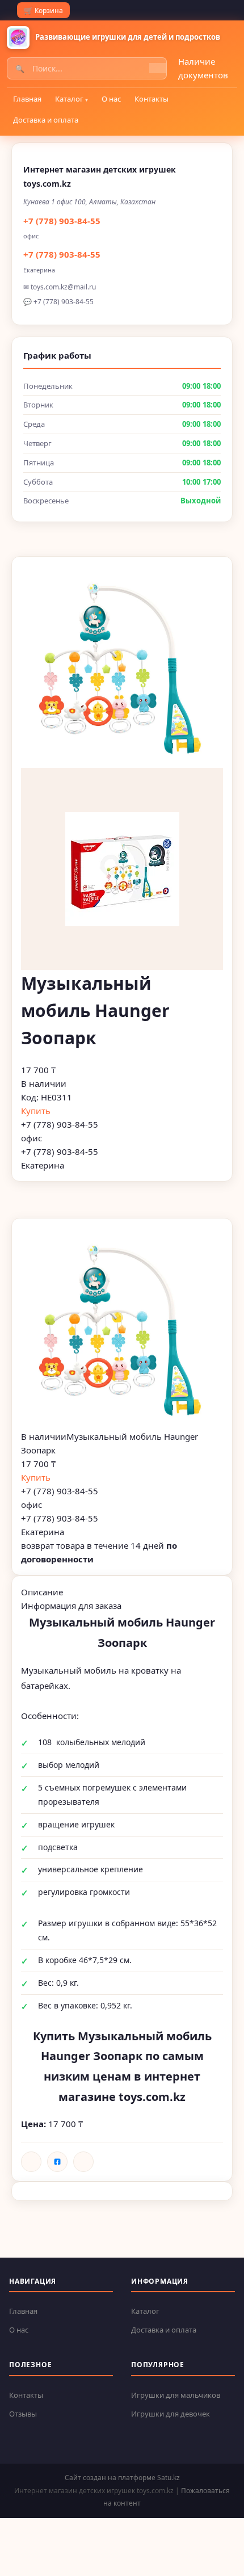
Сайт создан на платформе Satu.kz (122, 2478)
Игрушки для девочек (171, 2414)
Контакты (152, 99)
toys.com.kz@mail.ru (63, 287)
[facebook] (57, 2162)
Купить (36, 1111)
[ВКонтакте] (31, 2162)
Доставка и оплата (46, 120)
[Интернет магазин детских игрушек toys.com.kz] (18, 37)
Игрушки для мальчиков (176, 2395)
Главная (27, 99)
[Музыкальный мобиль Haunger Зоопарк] (122, 1329)
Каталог (69, 99)
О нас (111, 99)
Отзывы (23, 2414)
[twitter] (83, 2162)
